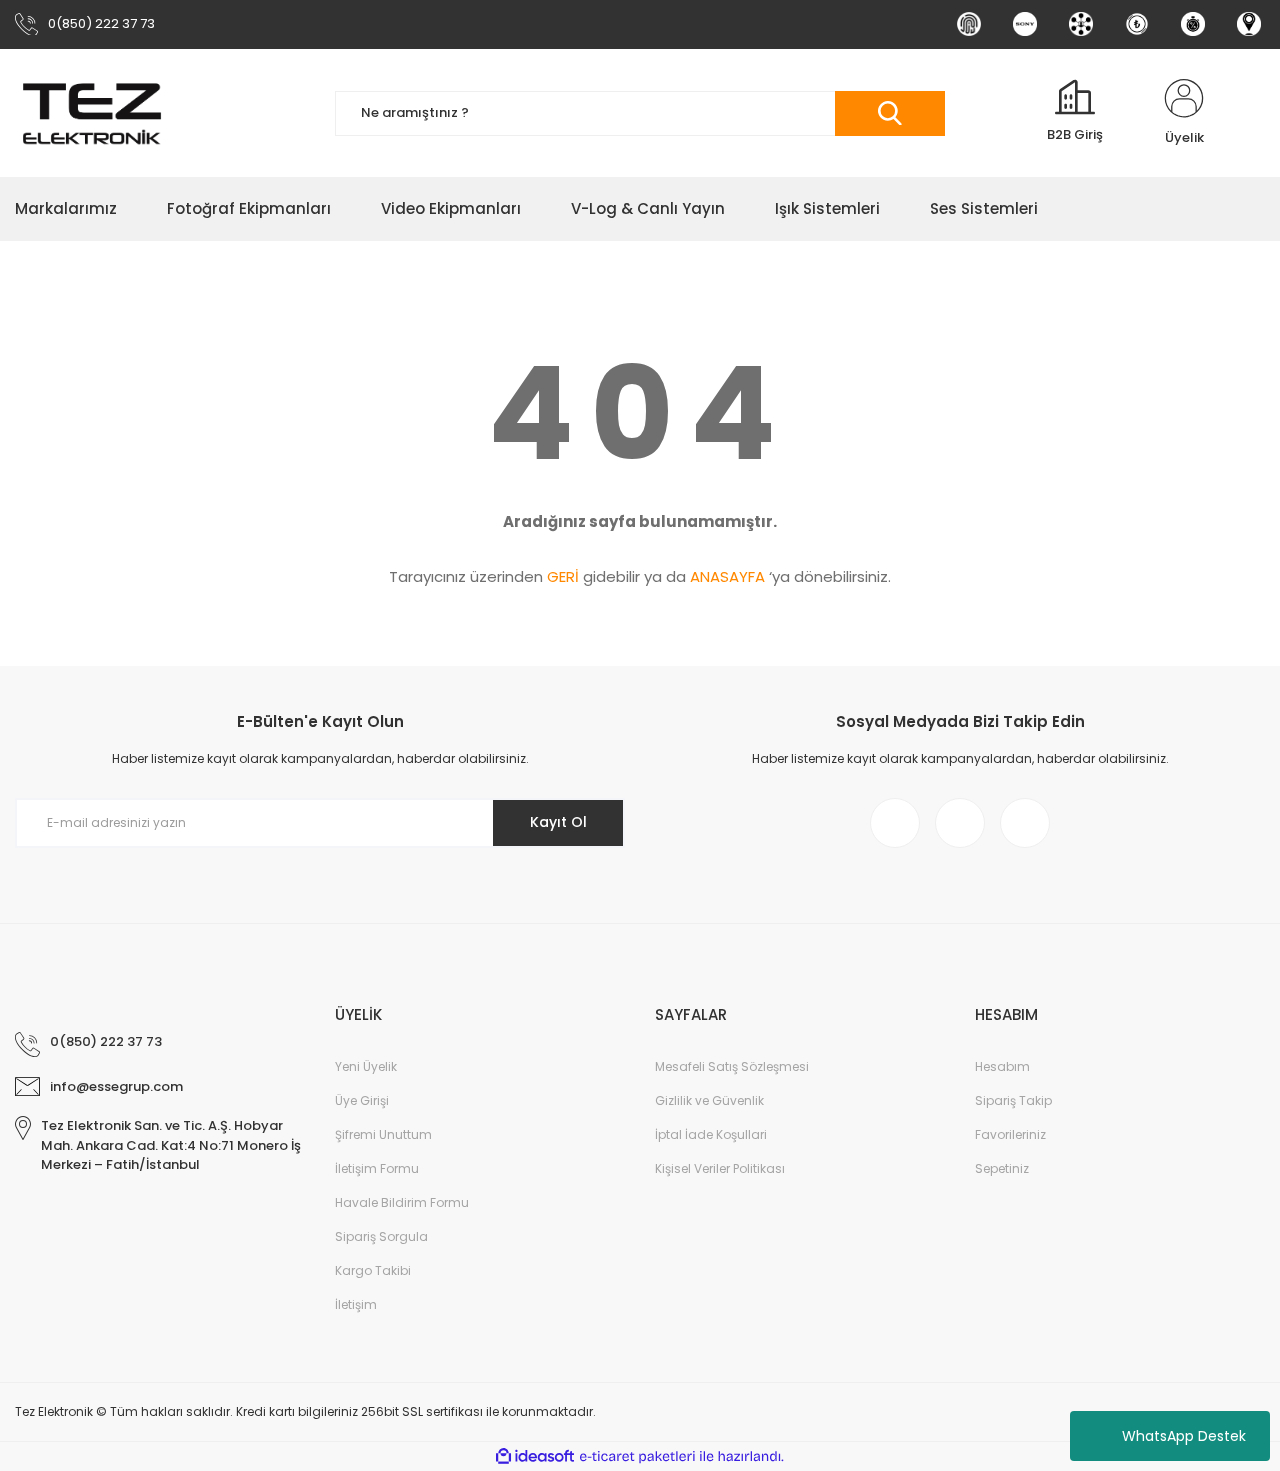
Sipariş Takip (1013, 1100)
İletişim (356, 1304)
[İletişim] (1249, 24)
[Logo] (92, 113)
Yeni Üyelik (366, 1066)
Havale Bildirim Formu (402, 1202)
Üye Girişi (362, 1100)
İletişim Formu (377, 1168)
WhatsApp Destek (1184, 1436)
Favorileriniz (1010, 1134)
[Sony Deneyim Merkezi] (1025, 24)
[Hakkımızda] (969, 24)
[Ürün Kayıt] (1193, 24)
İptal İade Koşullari (711, 1134)
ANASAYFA (727, 576)
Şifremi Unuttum (383, 1134)
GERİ (563, 576)
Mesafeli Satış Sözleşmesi (732, 1066)
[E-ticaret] (637, 1457)
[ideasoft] (535, 1456)
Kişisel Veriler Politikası (720, 1168)
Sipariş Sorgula (381, 1236)
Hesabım (1002, 1066)
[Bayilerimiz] (1081, 24)
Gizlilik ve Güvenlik (709, 1100)
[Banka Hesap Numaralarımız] (1137, 24)
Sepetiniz (1002, 1168)
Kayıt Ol (558, 822)
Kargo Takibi (373, 1270)
